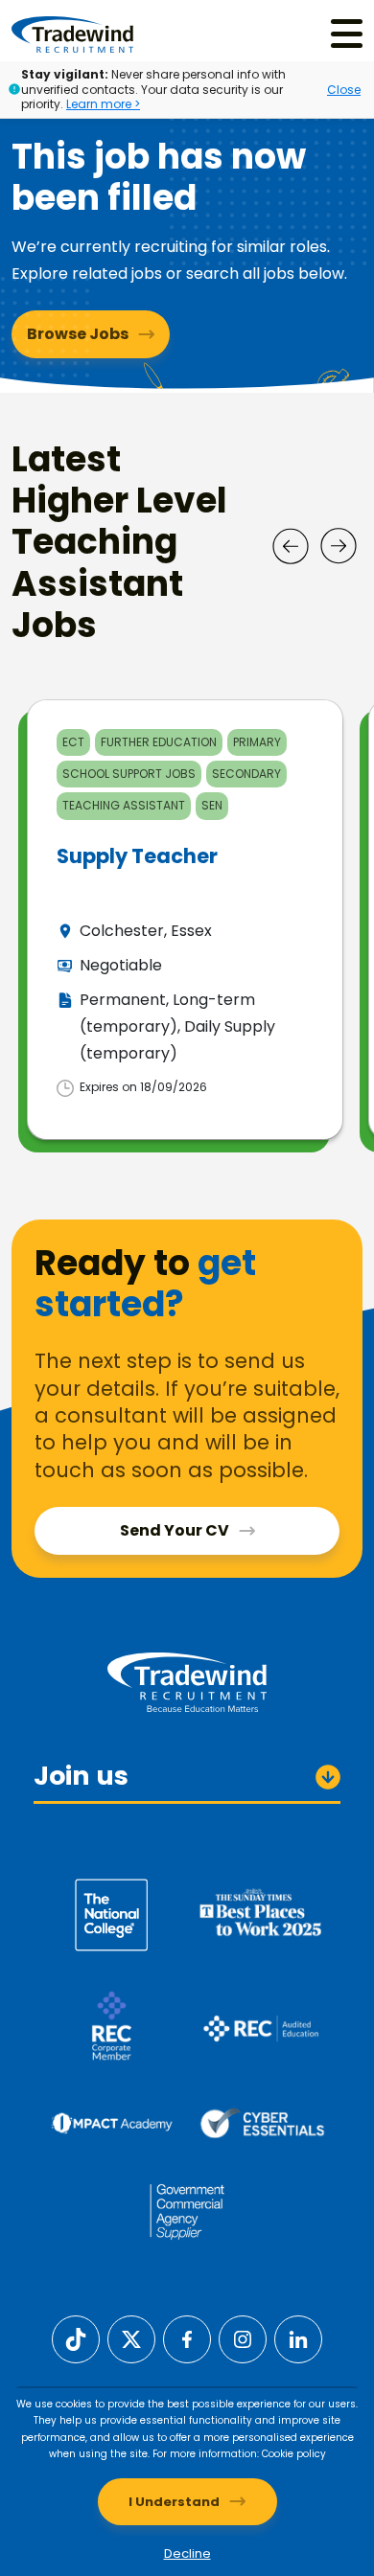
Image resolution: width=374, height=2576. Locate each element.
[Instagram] (243, 2338)
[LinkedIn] (298, 2338)
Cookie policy (294, 2454)
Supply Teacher (137, 856)
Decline (187, 2553)
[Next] (339, 546)
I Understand (174, 2502)
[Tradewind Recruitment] (72, 34)
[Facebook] (187, 2338)
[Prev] (291, 546)
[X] (131, 2338)
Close (344, 90)
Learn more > (103, 104)
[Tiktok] (76, 2338)
